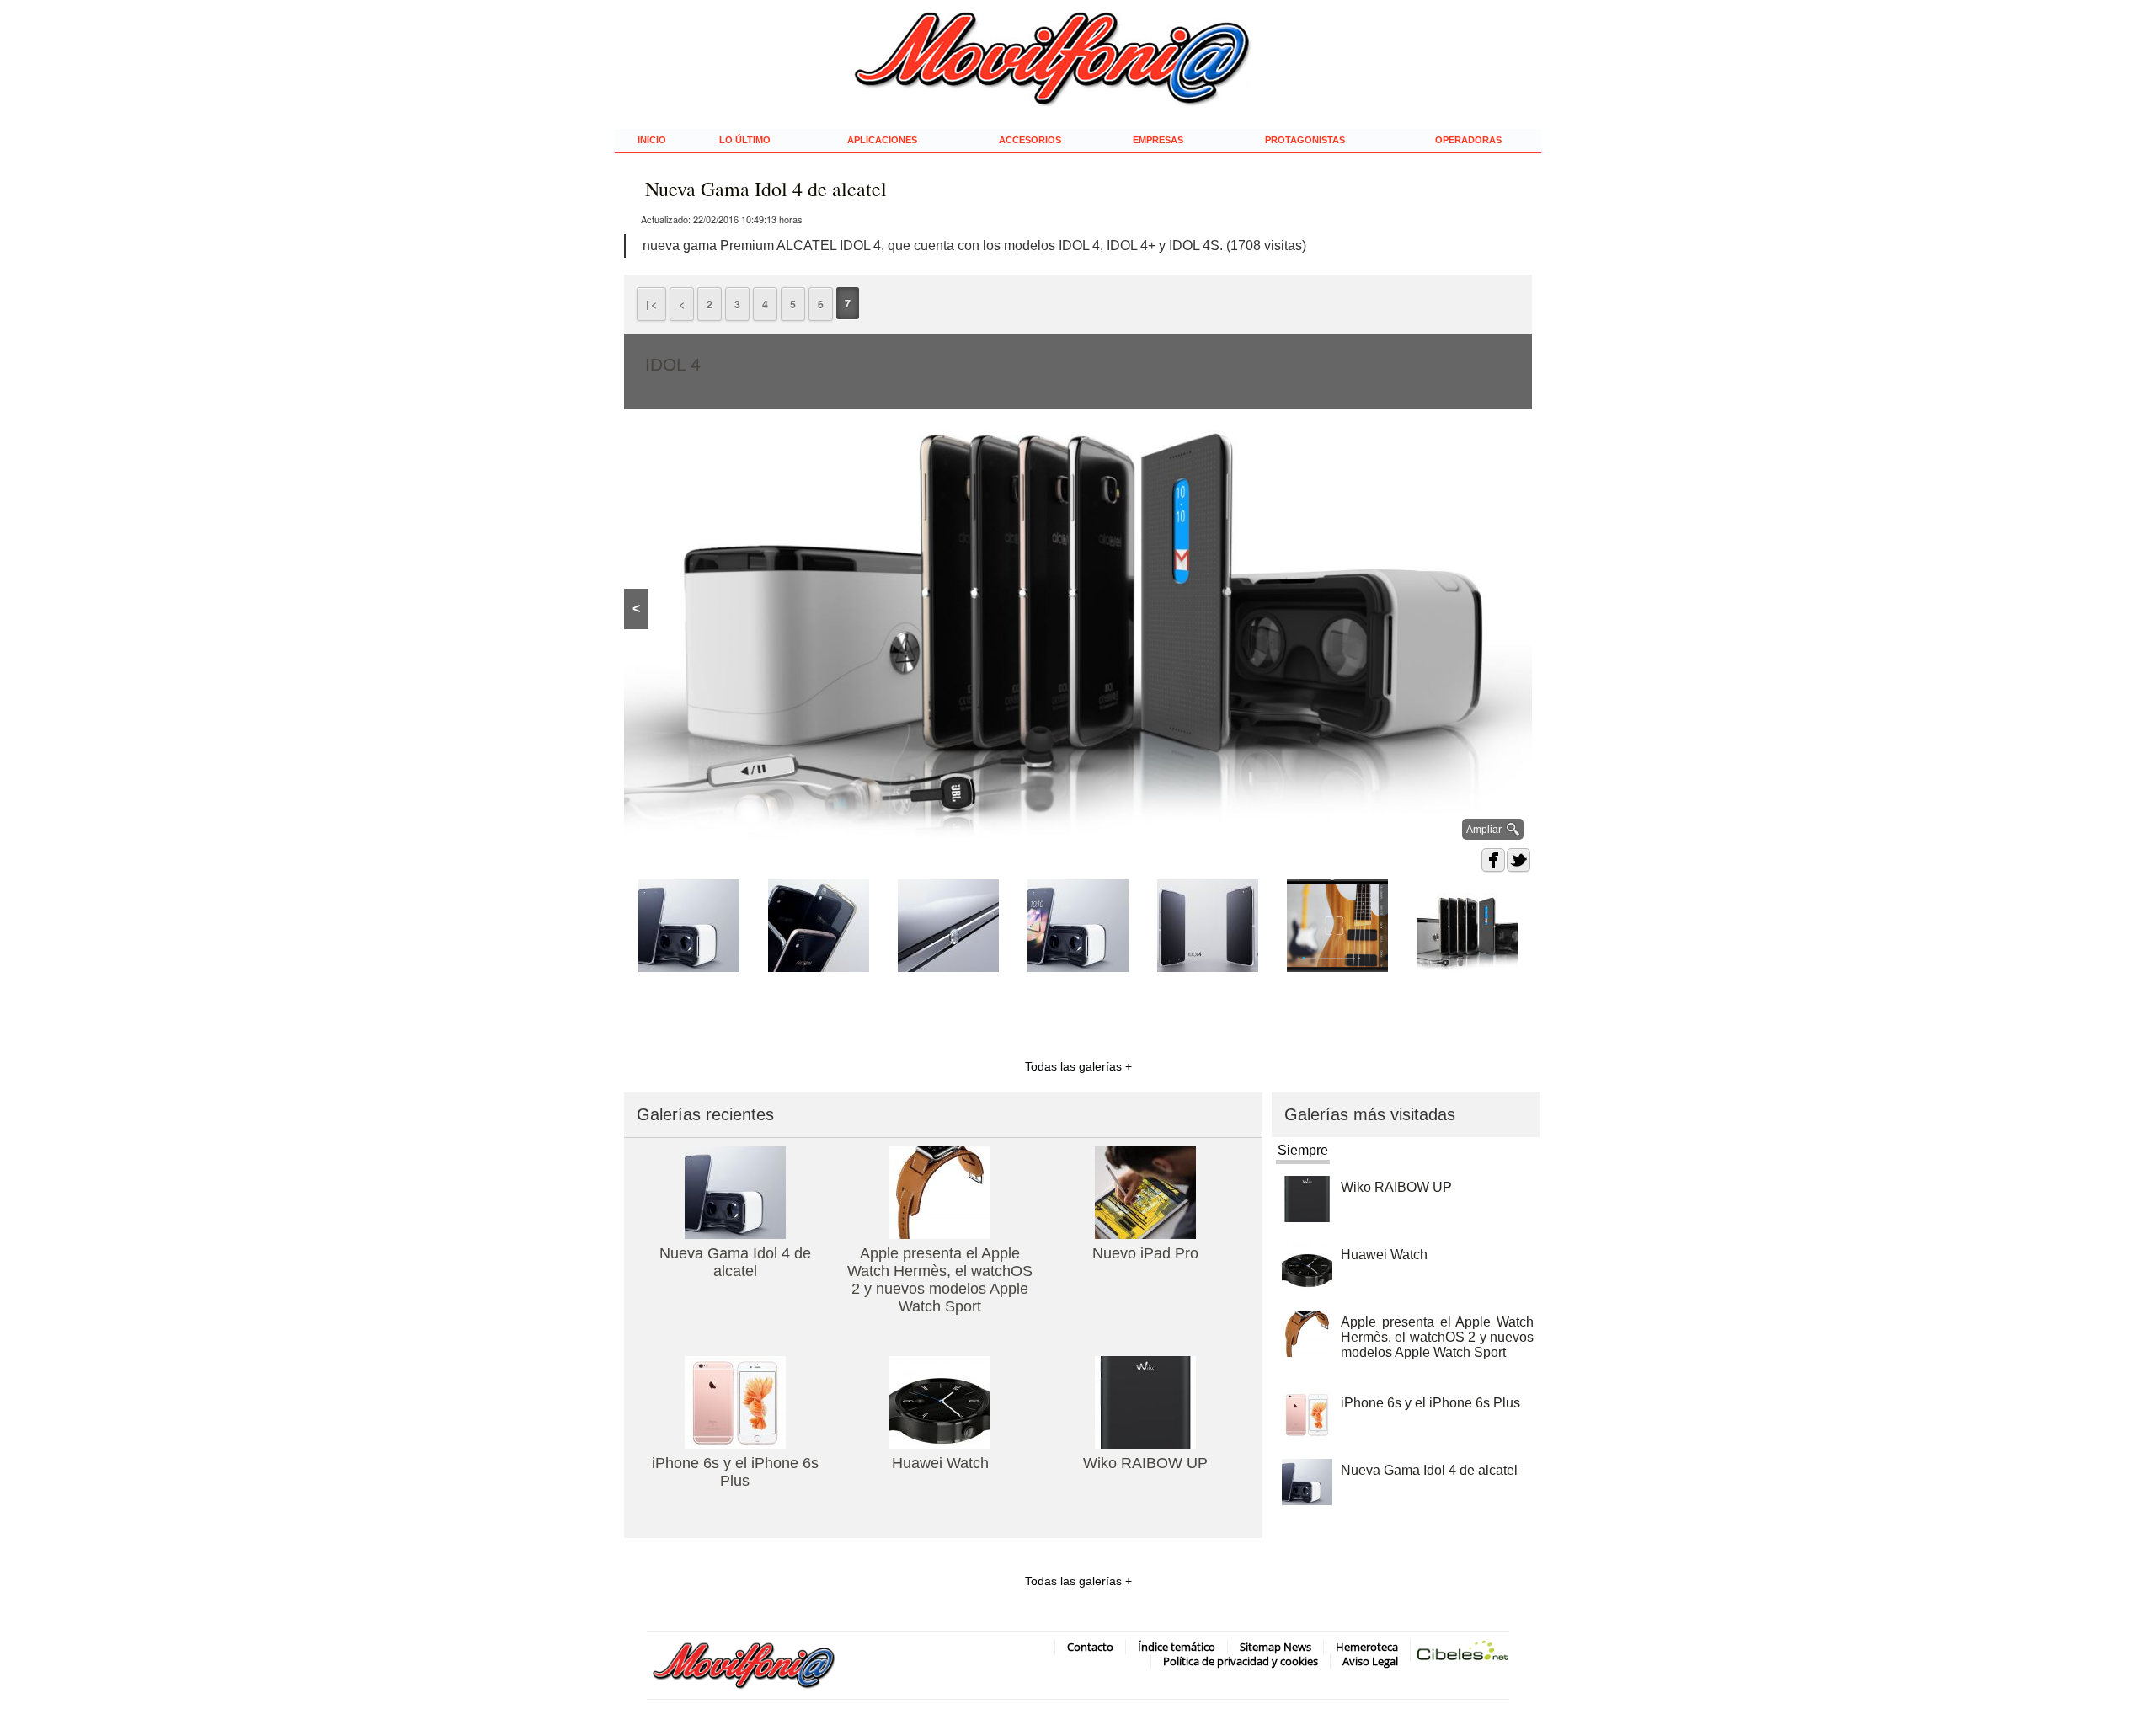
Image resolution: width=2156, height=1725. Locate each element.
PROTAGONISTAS (1305, 140)
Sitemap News (1275, 1647)
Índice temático (1177, 1647)
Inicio (652, 140)
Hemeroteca (1367, 1647)
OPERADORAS (1468, 140)
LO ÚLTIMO (745, 140)
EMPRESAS (1158, 140)
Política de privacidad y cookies (1241, 1661)
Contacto (1090, 1647)
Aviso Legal (1370, 1661)
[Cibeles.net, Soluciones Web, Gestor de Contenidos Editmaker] (1463, 1654)
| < (651, 304)
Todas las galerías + (1078, 1066)
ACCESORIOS (1030, 140)
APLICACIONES (882, 140)
